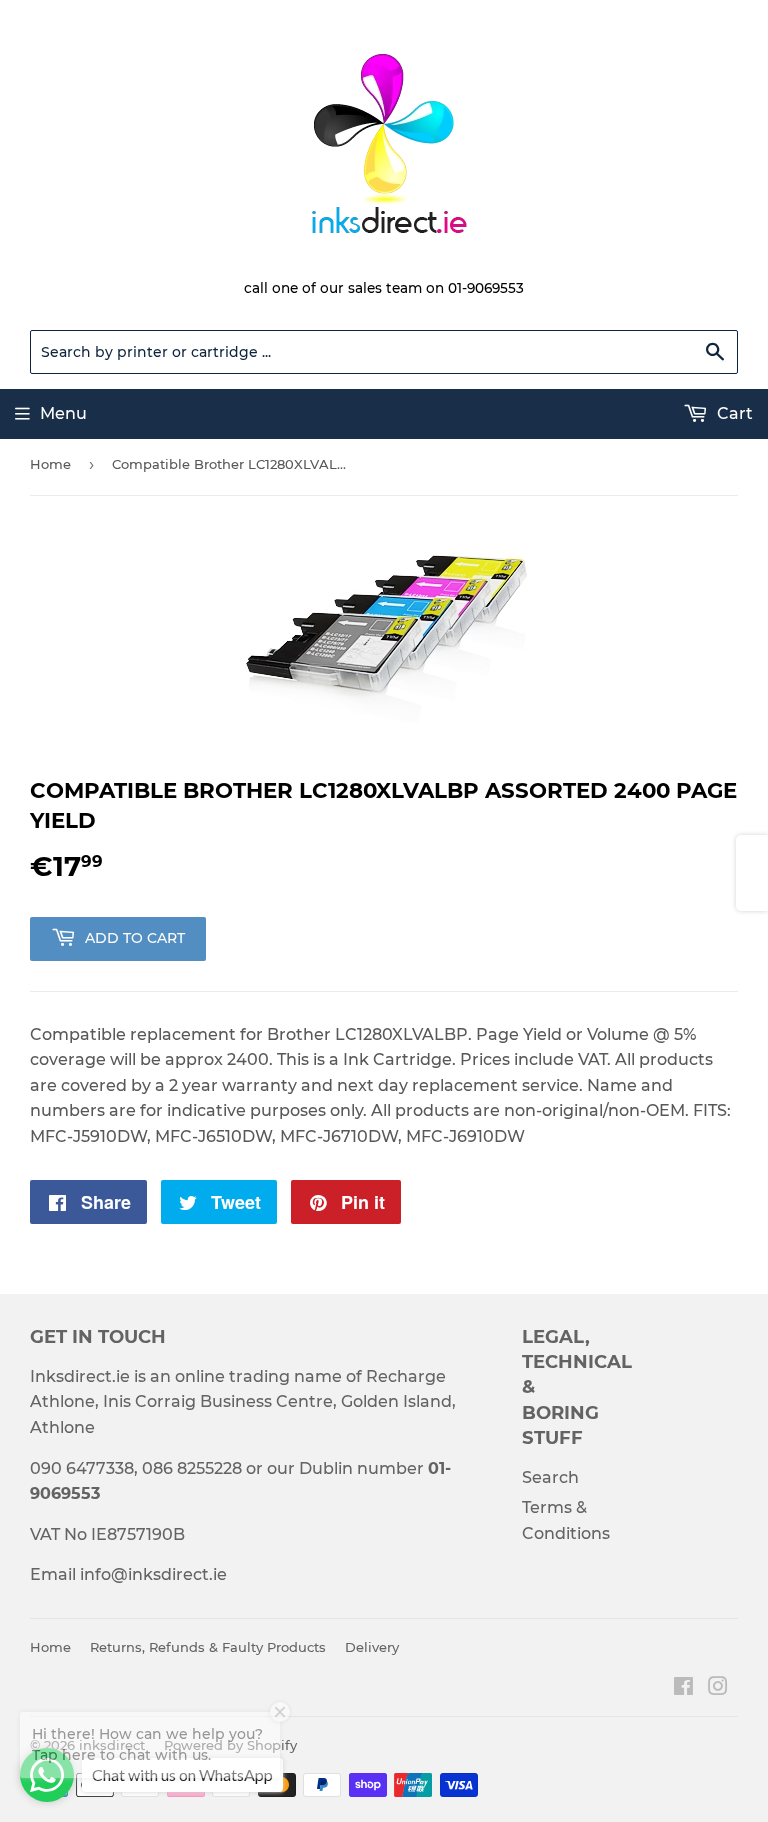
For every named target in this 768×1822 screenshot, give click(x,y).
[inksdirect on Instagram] (718, 1688)
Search (550, 1477)
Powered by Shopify (230, 1745)
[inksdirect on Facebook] (683, 1688)
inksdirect (112, 1745)
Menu (63, 413)
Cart (733, 413)
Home (50, 464)
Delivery (372, 1647)
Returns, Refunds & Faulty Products (208, 1647)
